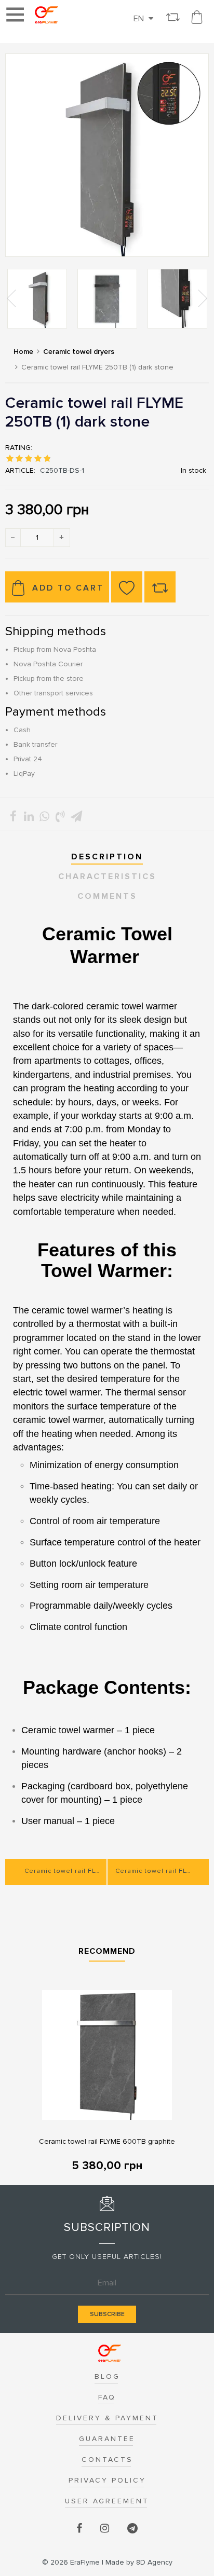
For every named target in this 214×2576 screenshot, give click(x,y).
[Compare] (160, 587)
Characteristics (107, 876)
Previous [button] (12, 298)
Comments (107, 896)
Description (107, 857)
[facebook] (81, 2529)
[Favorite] (127, 587)
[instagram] (106, 2529)
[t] (132, 2529)
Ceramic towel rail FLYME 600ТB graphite (107, 2141)
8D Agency (139, 2562)
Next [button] (202, 298)
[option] (37, 299)
